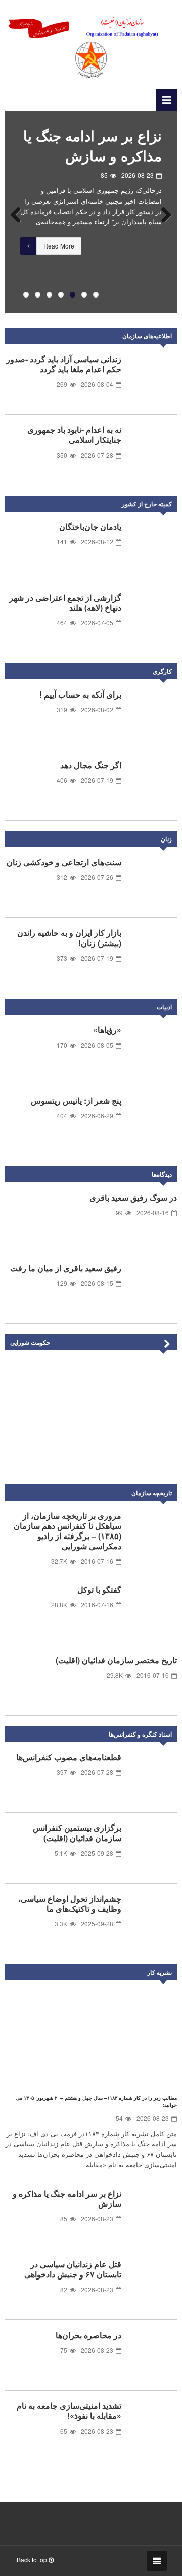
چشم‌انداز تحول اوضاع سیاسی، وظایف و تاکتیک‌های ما (70, 1903)
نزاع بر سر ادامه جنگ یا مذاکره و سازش (67, 2198)
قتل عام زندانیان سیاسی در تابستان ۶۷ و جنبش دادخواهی (93, 155)
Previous (20, 212)
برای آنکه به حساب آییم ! (80, 694)
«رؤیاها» (107, 1030)
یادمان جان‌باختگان (90, 527)
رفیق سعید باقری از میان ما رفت (66, 1268)
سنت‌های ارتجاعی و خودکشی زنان (64, 862)
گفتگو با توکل (99, 1589)
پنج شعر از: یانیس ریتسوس (76, 1100)
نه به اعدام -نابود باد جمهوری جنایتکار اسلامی (74, 435)
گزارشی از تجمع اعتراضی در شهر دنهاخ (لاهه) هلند (65, 602)
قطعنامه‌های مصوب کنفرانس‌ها (69, 1757)
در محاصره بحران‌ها (88, 2335)
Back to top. (32, 2560)
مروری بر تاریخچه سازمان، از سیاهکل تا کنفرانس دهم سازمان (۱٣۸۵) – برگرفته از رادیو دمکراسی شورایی (67, 1531)
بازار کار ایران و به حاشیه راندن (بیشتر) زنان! (69, 938)
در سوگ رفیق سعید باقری (133, 1197)
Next (162, 212)
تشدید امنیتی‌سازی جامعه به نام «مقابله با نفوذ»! (69, 2411)
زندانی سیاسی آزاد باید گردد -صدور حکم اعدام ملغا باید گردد (64, 364)
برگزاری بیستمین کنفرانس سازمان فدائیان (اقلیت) (77, 1833)
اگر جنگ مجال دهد (91, 765)
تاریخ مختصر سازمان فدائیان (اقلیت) (116, 1660)
